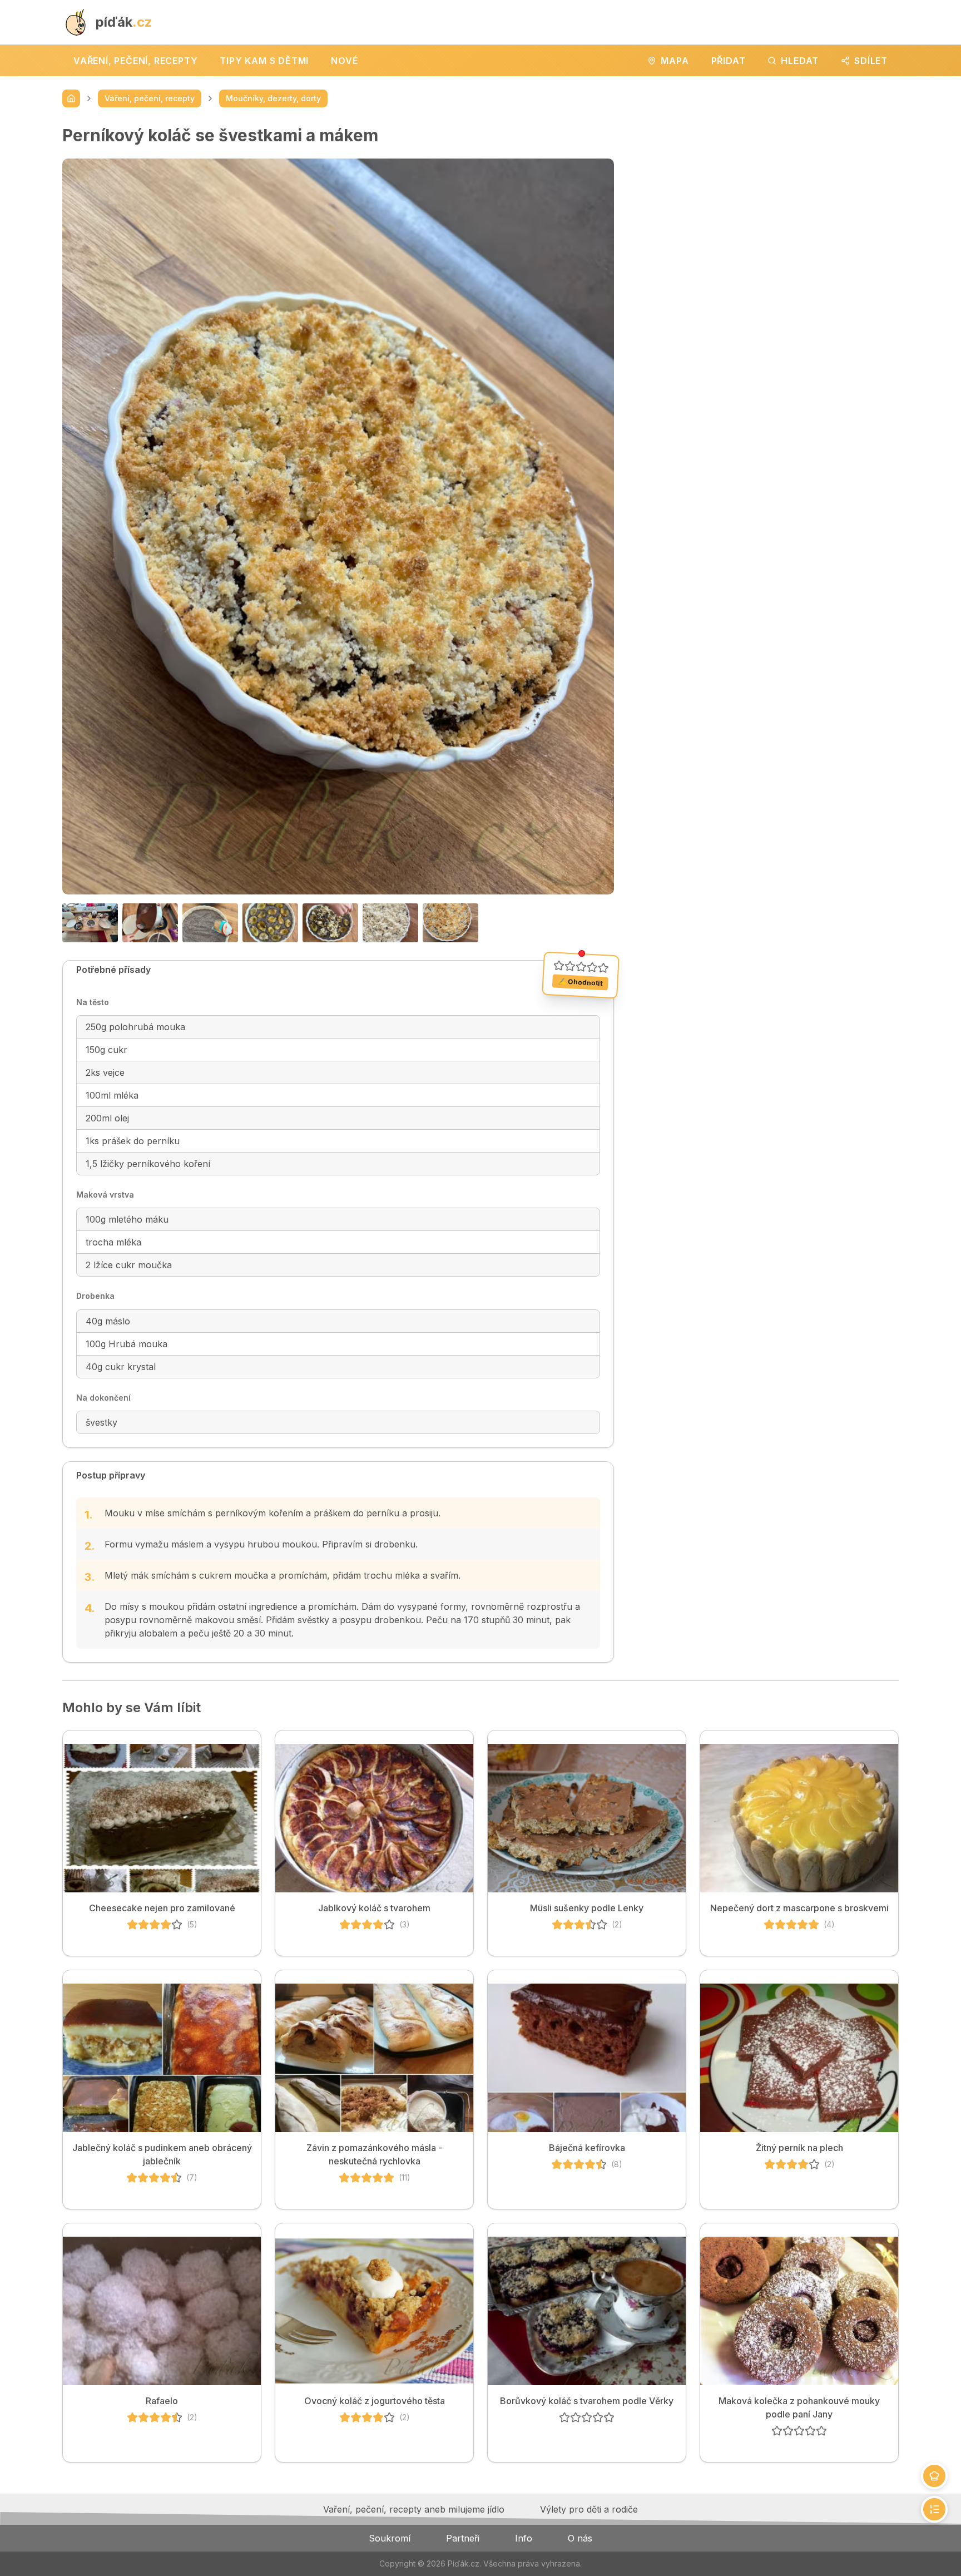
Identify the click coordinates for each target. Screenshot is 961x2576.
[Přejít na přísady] (934, 2476)
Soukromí (390, 2538)
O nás (580, 2538)
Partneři (463, 2538)
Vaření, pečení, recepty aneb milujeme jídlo (414, 2509)
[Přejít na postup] (934, 2509)
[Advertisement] (765, 203)
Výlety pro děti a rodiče (589, 2509)
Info (524, 2538)
